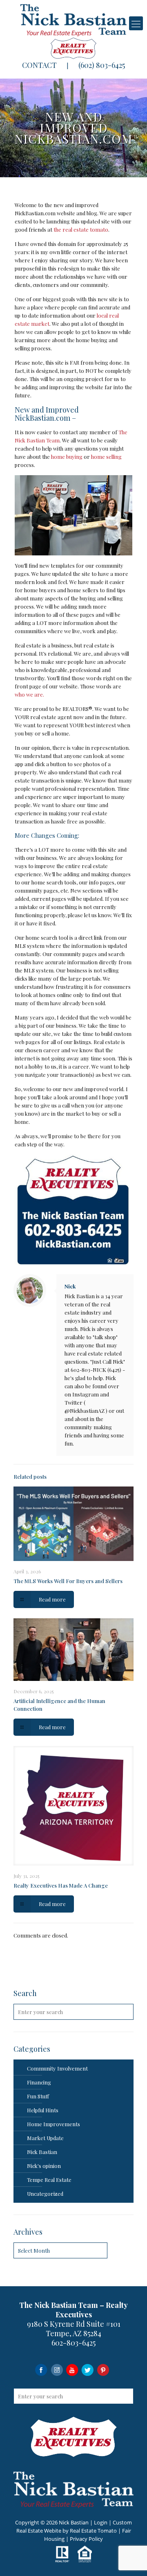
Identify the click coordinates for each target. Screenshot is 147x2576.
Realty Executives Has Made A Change (61, 1885)
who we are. (29, 694)
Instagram (57, 2370)
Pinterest (103, 2370)
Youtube (72, 2370)
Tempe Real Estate (49, 2180)
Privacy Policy (86, 2539)
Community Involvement (57, 2068)
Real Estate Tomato (93, 2531)
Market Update (45, 2138)
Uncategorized (45, 2194)
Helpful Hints (43, 2110)
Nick (70, 1286)
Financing (39, 2082)
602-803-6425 (73, 2343)
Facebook (41, 2370)
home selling (106, 457)
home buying (67, 457)
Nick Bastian (42, 2152)
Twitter (88, 2370)
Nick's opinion (44, 2166)
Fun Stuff (38, 2096)
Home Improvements (53, 2124)
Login (101, 2522)
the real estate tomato (81, 229)
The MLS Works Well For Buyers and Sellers (68, 1581)
